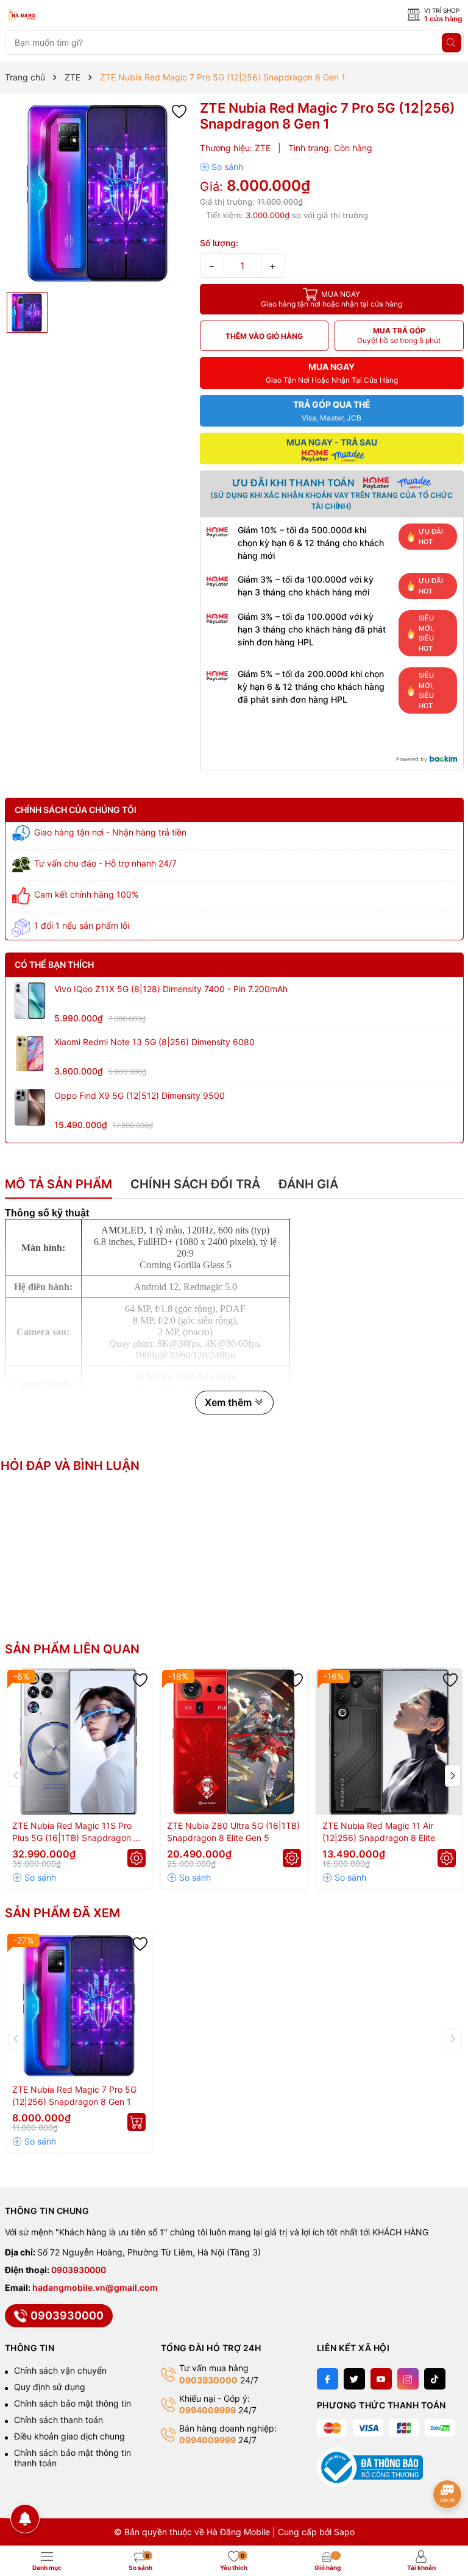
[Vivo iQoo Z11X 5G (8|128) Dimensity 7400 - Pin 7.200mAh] (30, 1001)
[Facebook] (328, 2379)
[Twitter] (354, 2379)
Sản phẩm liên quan (72, 1649)
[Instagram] (408, 2379)
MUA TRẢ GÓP (399, 335)
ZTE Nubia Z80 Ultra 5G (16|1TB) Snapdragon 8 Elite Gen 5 (233, 1832)
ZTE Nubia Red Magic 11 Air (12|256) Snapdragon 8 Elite (379, 1832)
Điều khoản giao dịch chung (69, 2436)
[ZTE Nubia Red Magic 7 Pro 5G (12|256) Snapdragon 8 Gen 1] (79, 2006)
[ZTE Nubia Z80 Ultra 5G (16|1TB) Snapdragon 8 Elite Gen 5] (234, 1742)
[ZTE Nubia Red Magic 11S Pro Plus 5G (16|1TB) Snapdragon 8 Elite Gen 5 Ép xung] (79, 1742)
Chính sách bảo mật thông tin (73, 2403)
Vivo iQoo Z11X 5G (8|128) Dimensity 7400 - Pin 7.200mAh (171, 989)
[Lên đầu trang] (448, 2456)
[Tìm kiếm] (452, 43)
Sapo (344, 2532)
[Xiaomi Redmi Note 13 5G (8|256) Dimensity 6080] (30, 1054)
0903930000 (79, 2270)
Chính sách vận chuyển (60, 2370)
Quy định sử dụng (50, 2387)
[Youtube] (381, 2379)
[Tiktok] (435, 2379)
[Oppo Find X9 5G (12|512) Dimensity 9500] (30, 1107)
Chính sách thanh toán (58, 2420)
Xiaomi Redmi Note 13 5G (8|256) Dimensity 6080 (154, 1042)
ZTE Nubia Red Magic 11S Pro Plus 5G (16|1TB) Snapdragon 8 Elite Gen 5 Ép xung (76, 1832)
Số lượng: (219, 243)
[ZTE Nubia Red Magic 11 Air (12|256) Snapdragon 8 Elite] (389, 1742)
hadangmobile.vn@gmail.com (95, 2287)
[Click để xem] (98, 193)
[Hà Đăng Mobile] (59, 16)
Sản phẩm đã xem (62, 1913)
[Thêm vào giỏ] (136, 2122)
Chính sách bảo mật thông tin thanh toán (73, 2458)
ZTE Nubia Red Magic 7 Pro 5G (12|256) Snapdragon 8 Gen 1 (74, 2095)
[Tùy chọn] (136, 1858)
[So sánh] (222, 167)
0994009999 (207, 2410)
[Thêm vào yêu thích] (179, 111)
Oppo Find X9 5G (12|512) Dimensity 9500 (140, 1095)
